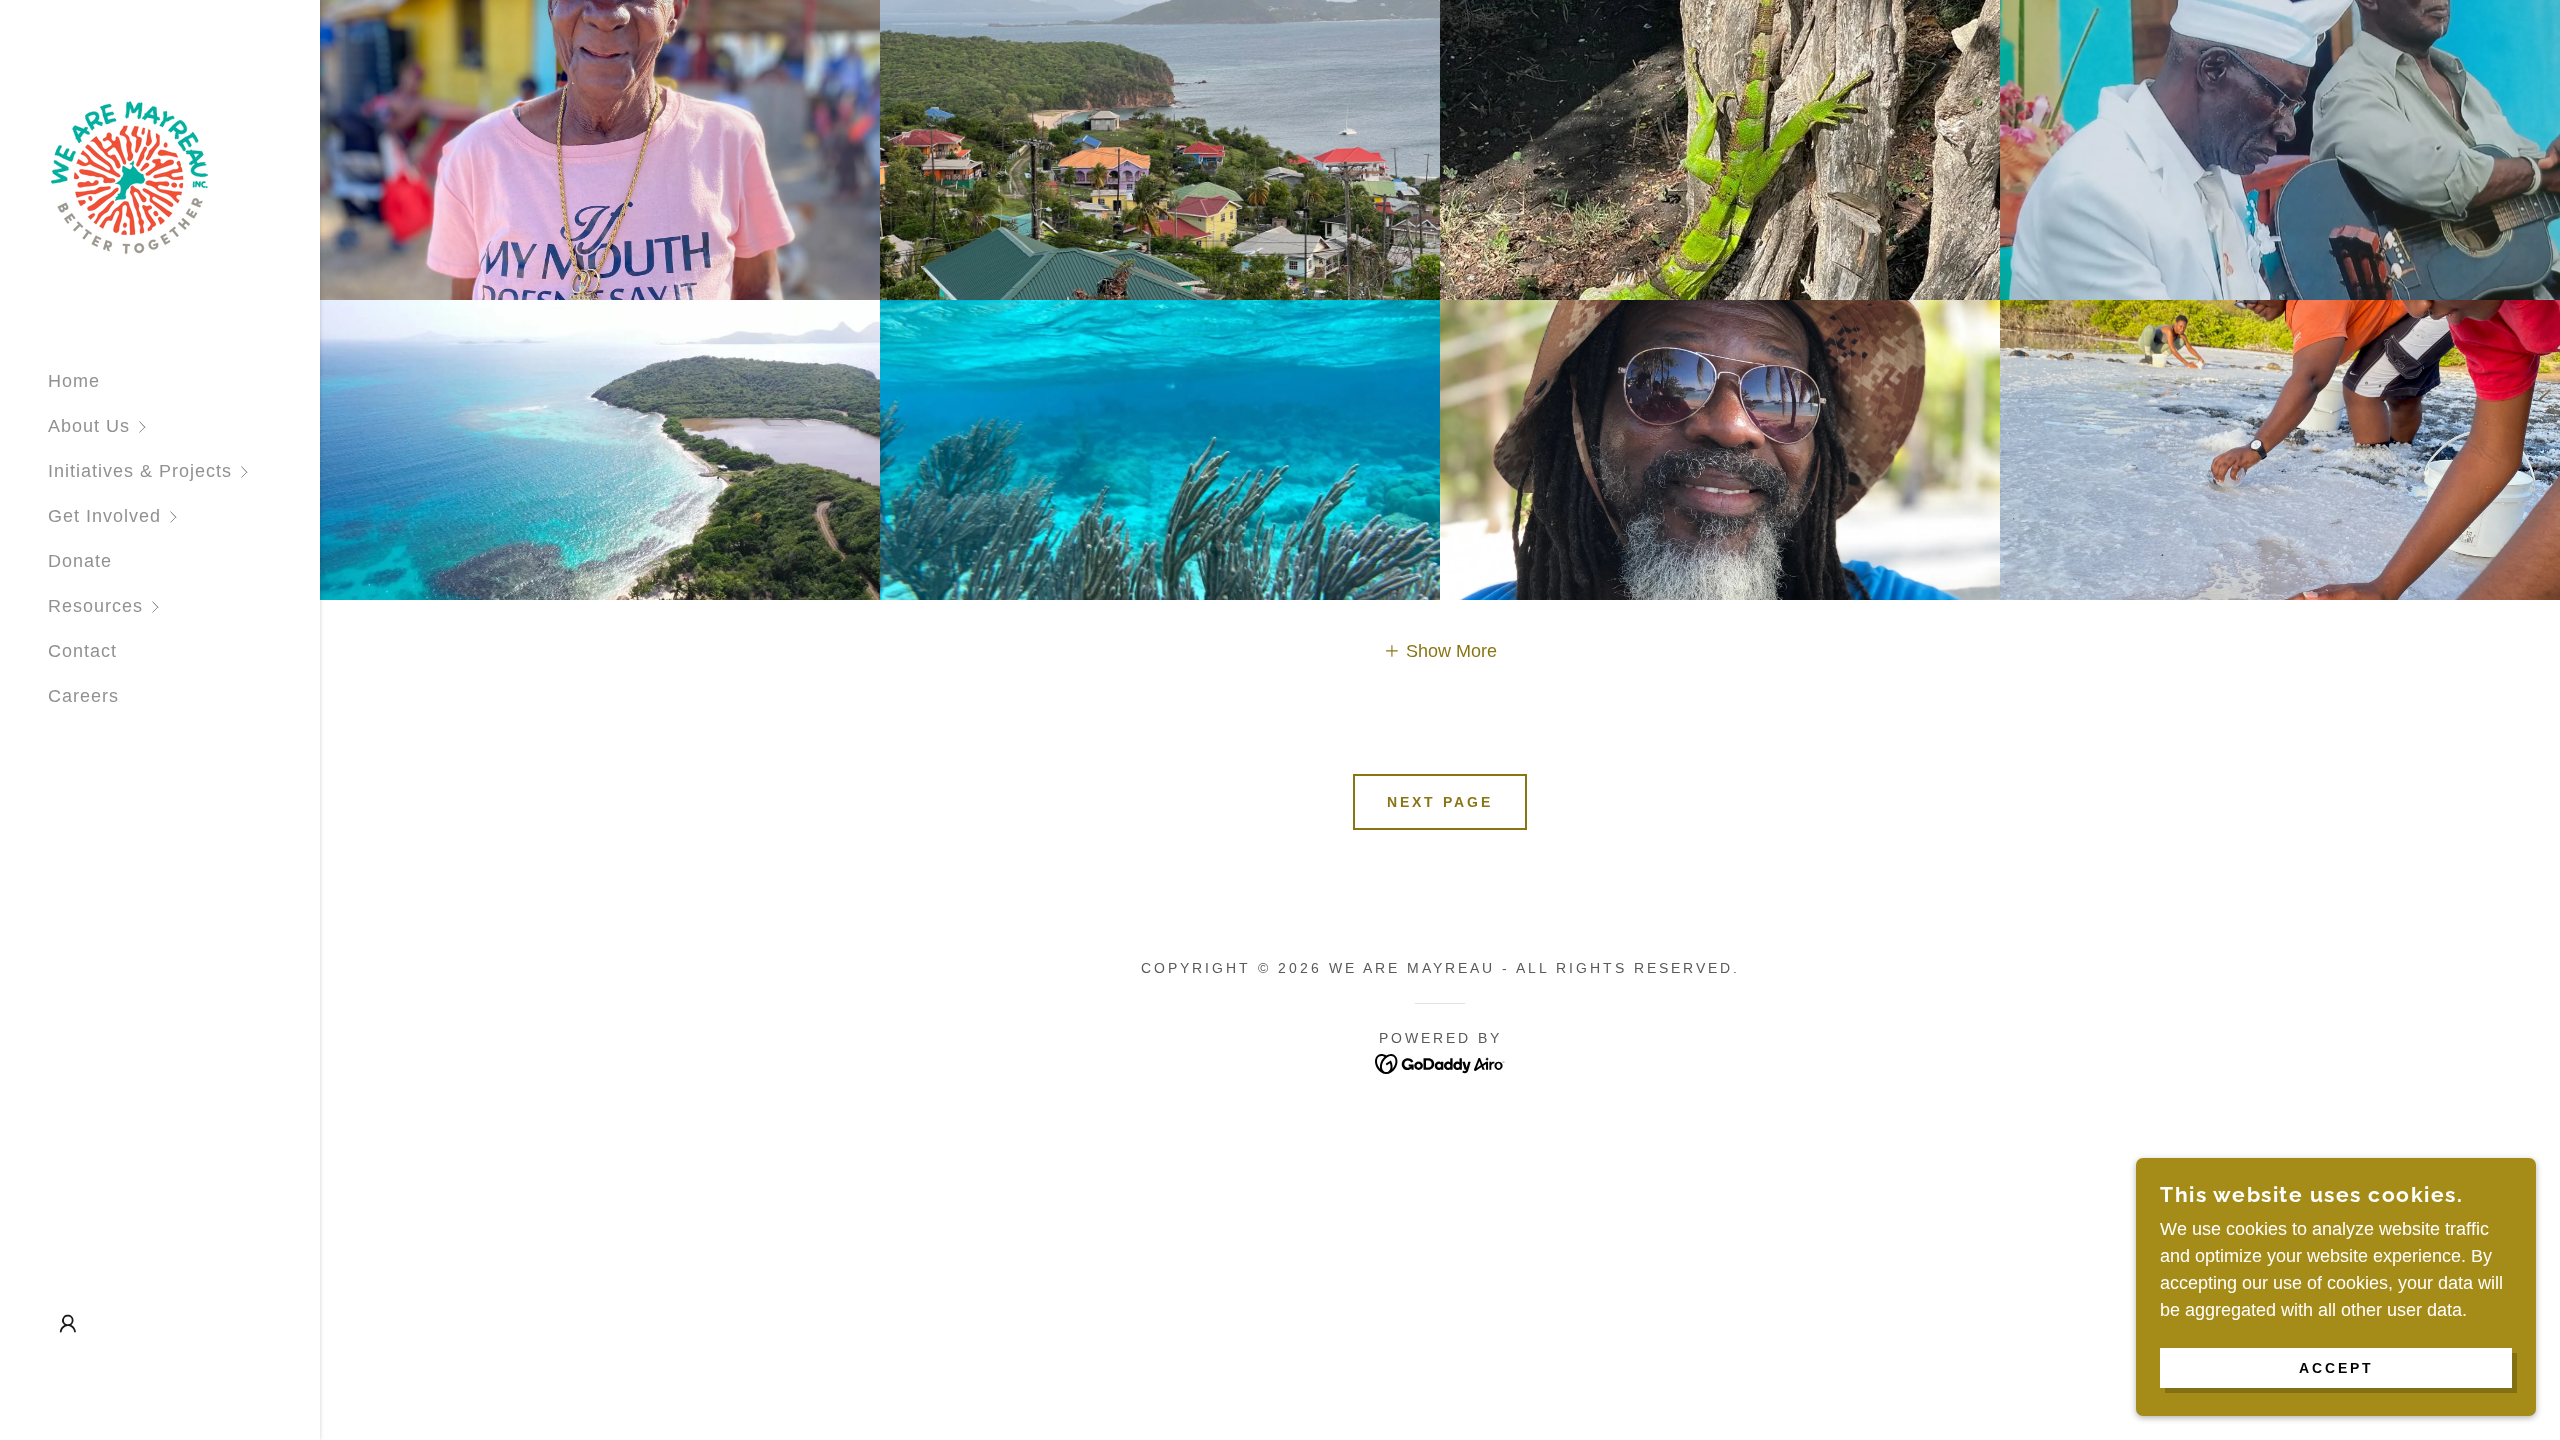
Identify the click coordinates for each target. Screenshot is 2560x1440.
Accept (2336, 1368)
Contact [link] (82, 651)
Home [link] (74, 381)
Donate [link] (80, 561)
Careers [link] (83, 696)
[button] (184, 426)
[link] (129, 176)
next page (1440, 802)
